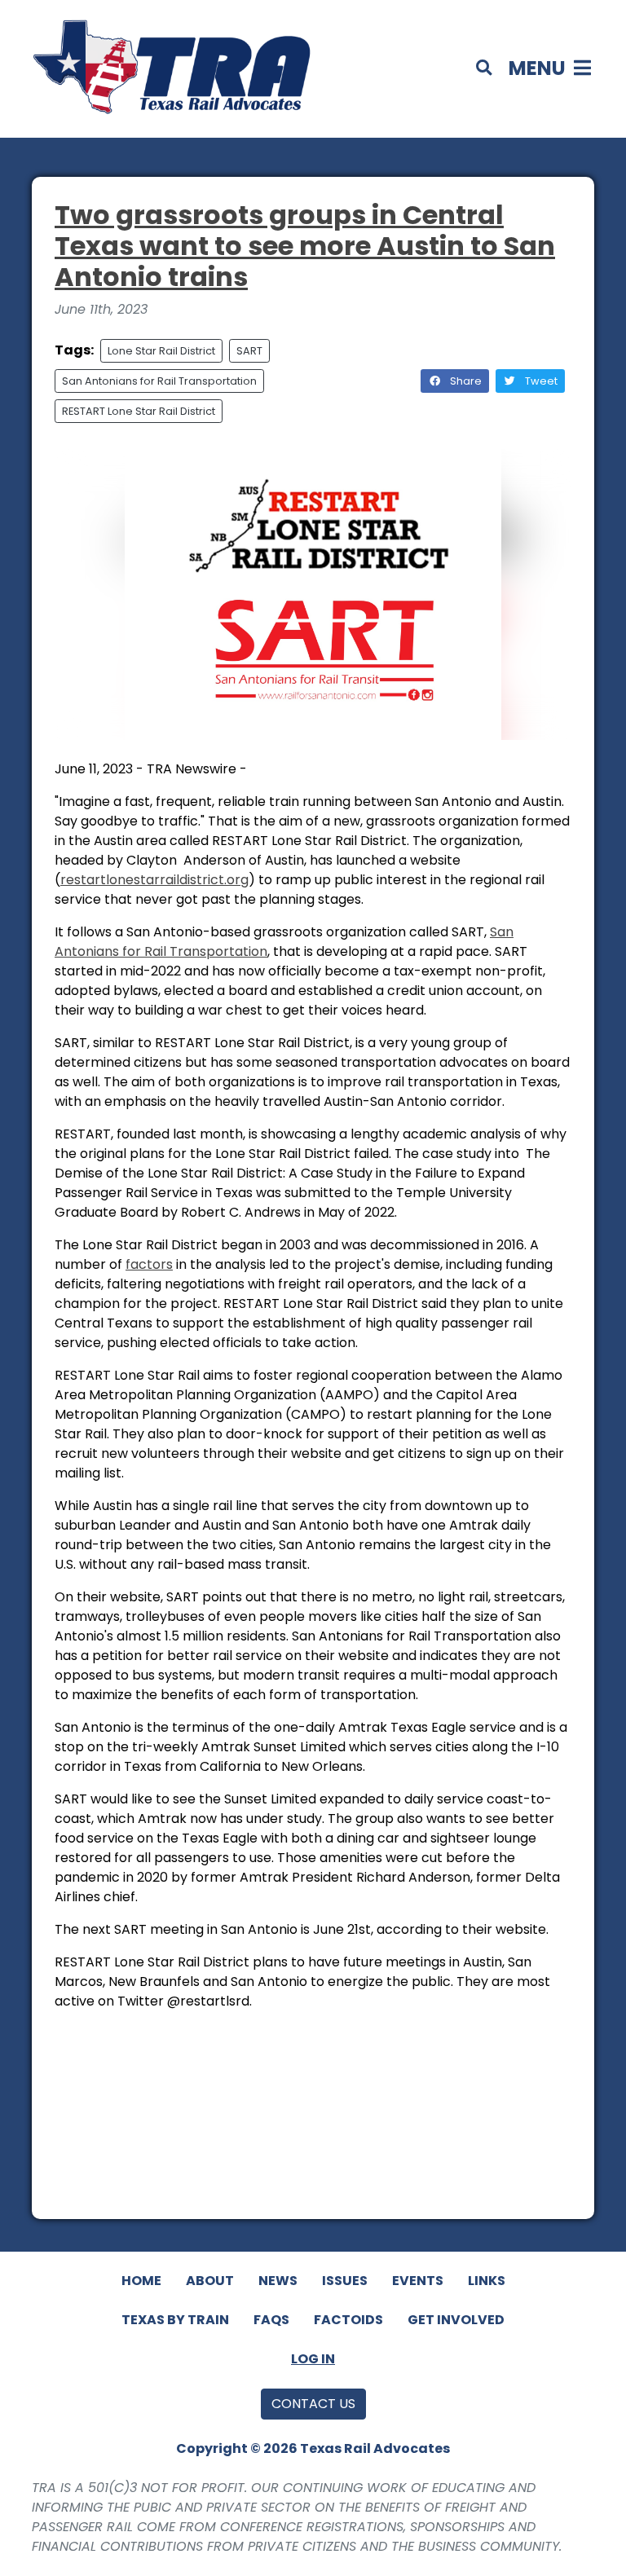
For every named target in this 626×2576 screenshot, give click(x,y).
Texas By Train (175, 2320)
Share (465, 381)
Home (141, 2281)
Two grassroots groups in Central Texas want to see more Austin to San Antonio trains (305, 246)
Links (487, 2281)
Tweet (540, 381)
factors (149, 1264)
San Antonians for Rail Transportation (159, 381)
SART (249, 351)
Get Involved (456, 2320)
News (278, 2281)
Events (418, 2281)
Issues (345, 2281)
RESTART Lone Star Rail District (139, 411)
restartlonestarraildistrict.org (154, 880)
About (210, 2281)
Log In (313, 2359)
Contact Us (313, 2404)
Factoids (348, 2320)
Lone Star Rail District (161, 351)
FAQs (271, 2320)
